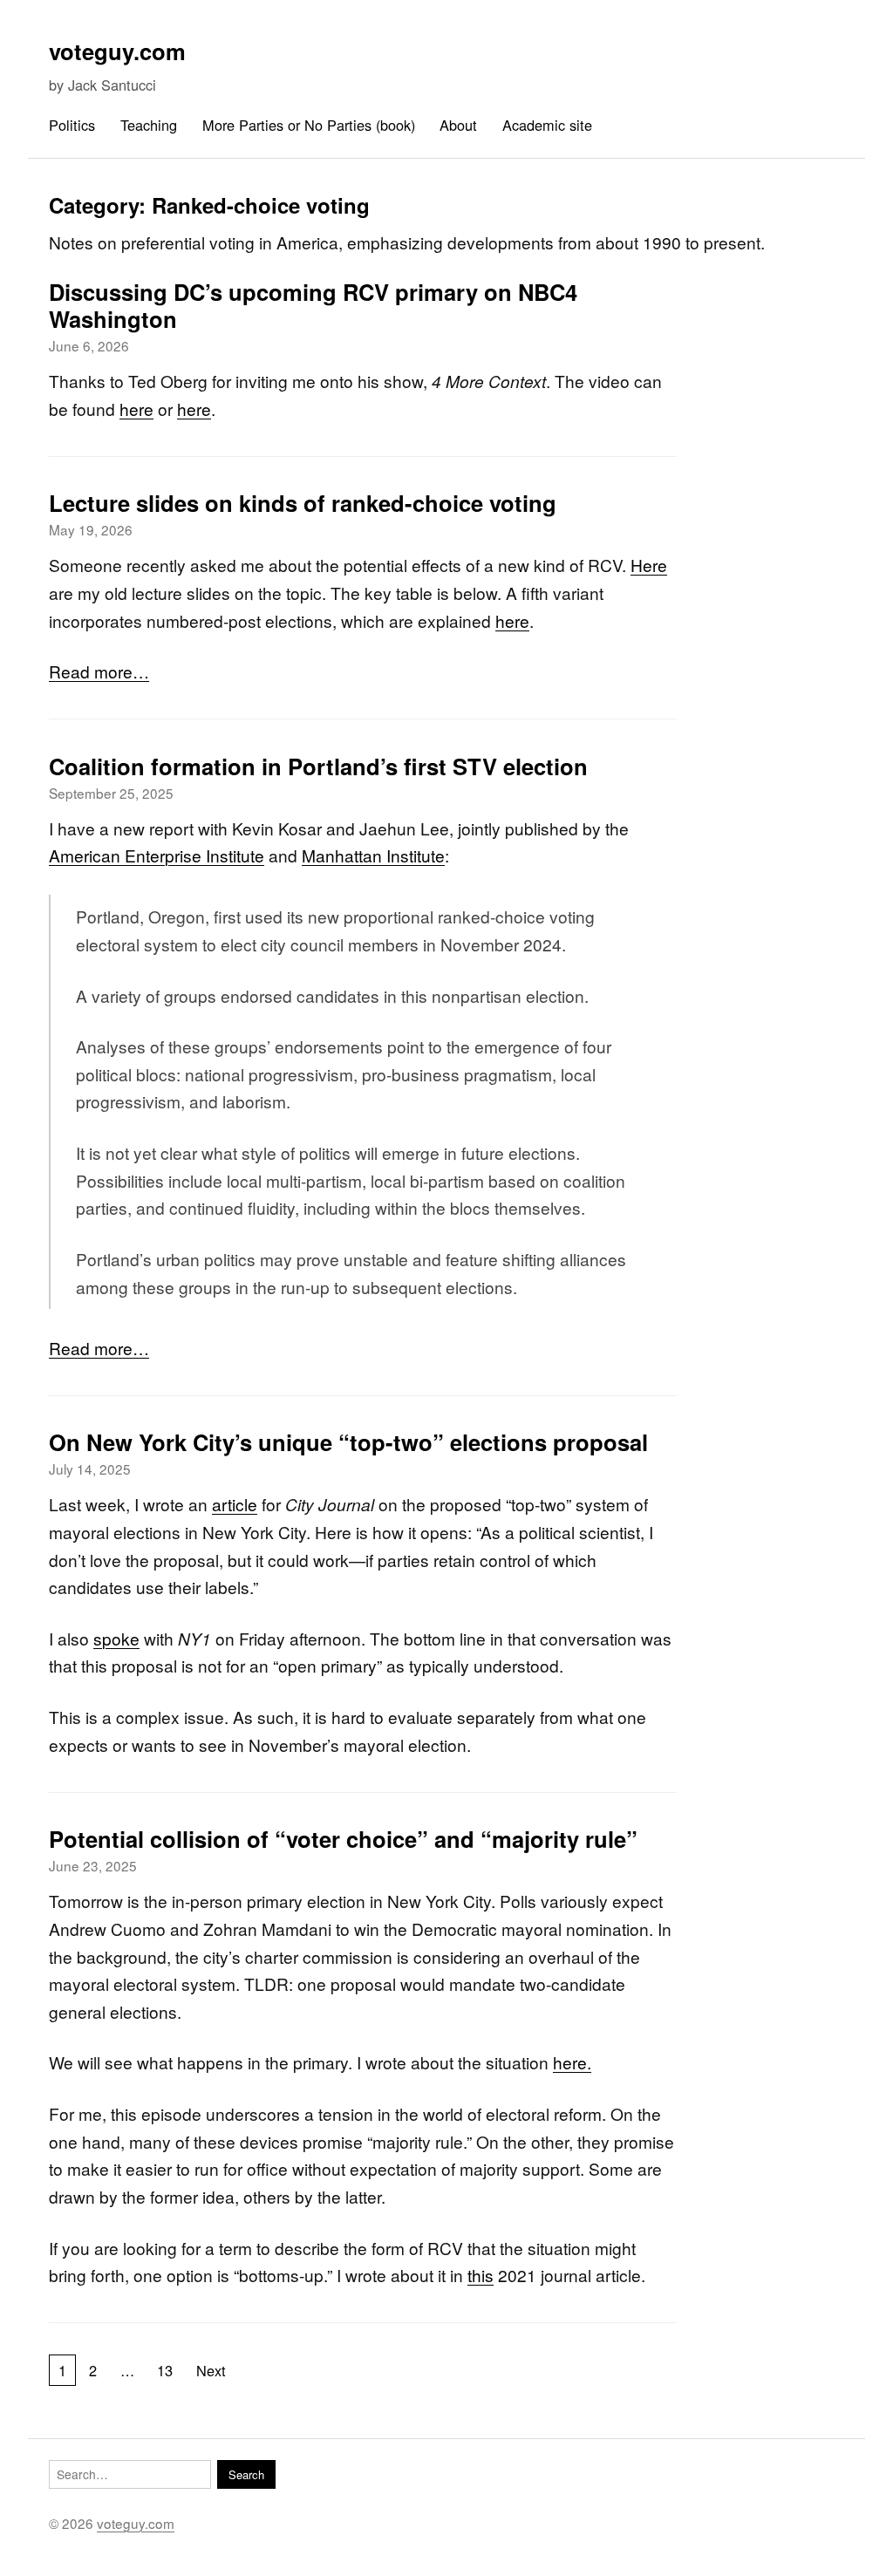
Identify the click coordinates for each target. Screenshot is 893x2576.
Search (246, 2474)
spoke (116, 1638)
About (458, 125)
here (136, 409)
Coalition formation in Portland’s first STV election (318, 766)
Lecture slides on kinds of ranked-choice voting (303, 503)
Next (211, 2370)
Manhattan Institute (373, 855)
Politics (72, 125)
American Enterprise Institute (157, 855)
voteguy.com (117, 51)
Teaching (149, 125)
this (481, 2275)
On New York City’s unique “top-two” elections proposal (348, 1442)
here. (572, 2062)
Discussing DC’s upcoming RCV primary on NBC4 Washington (313, 305)
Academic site (547, 125)
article (235, 1504)
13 (165, 2370)
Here (649, 565)
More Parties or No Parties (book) (309, 125)
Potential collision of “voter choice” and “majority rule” (343, 1839)
